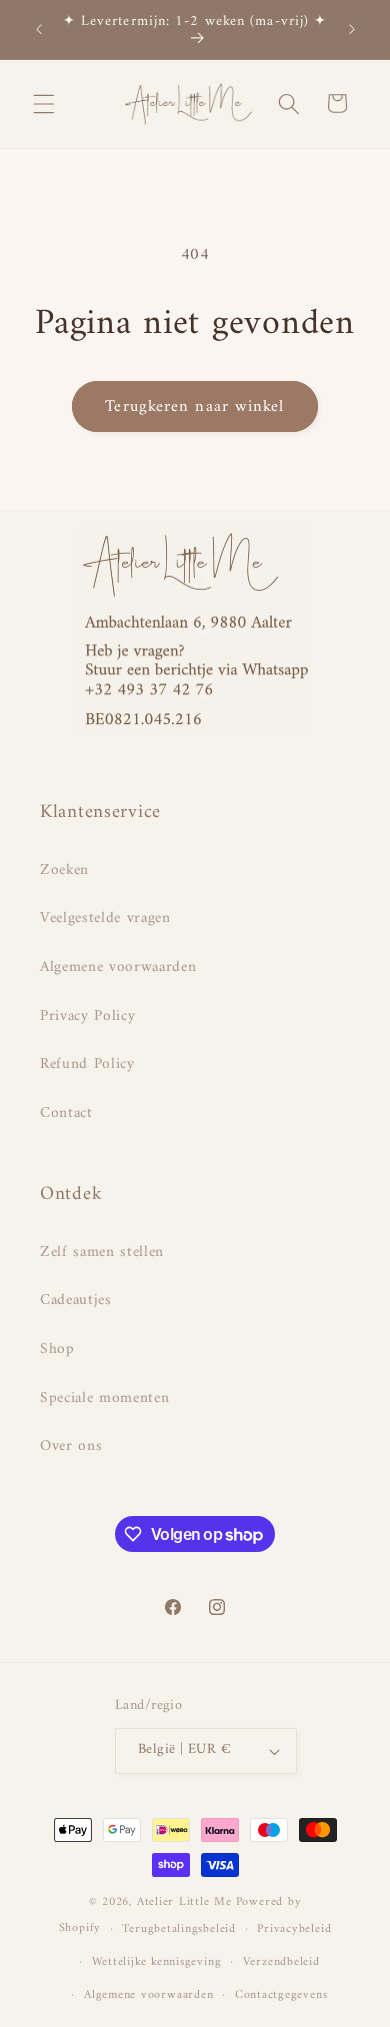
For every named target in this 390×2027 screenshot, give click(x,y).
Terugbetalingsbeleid (178, 1929)
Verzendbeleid (281, 1962)
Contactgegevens (281, 1995)
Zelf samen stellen (102, 1252)
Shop (57, 1349)
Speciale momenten (104, 1398)
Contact (66, 1113)
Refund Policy (87, 1064)
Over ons (71, 1446)
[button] (44, 103)
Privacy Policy (87, 1016)
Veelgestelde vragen (105, 918)
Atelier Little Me (184, 1902)
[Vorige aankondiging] (39, 29)
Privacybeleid (294, 1929)
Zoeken (64, 870)
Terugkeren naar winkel (194, 406)
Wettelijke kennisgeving (157, 1962)
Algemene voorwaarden (118, 967)
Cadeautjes (76, 1300)
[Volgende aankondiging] (352, 29)
